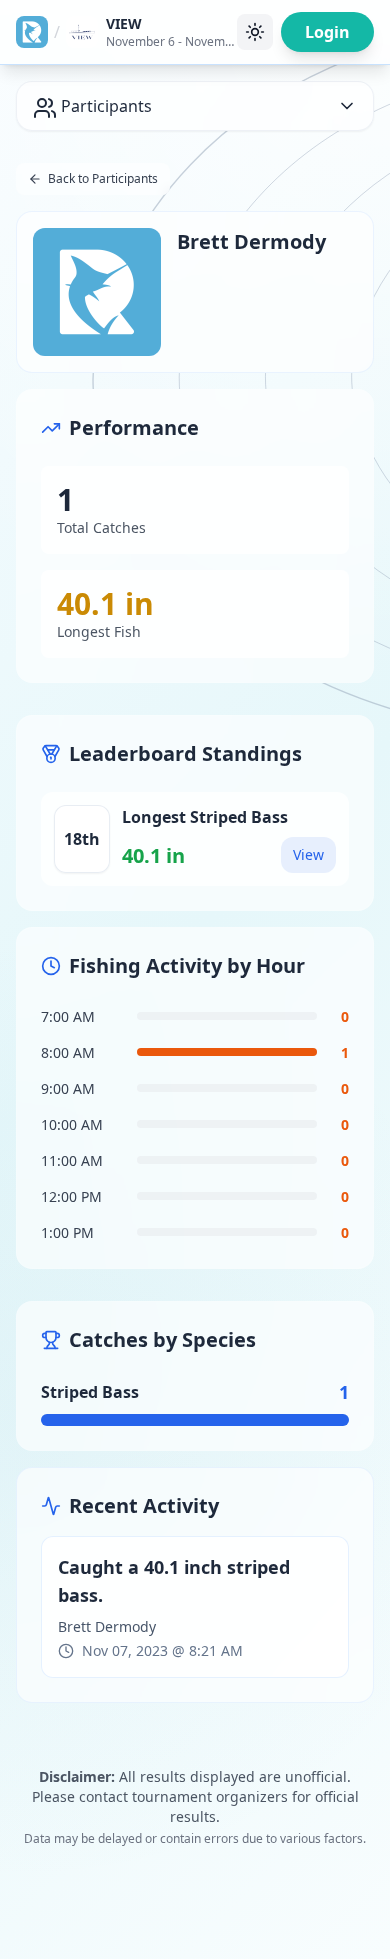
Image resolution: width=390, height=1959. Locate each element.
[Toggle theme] (255, 32)
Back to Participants (103, 178)
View (308, 854)
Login (327, 32)
